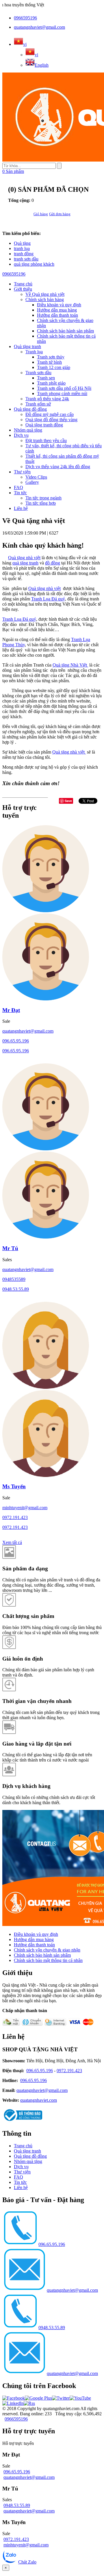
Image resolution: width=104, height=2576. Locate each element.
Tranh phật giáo (51, 383)
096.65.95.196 (16, 1041)
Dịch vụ (21, 435)
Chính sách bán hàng (45, 299)
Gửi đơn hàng (60, 214)
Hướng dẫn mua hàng (57, 310)
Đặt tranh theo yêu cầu (46, 440)
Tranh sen (46, 378)
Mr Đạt (11, 1010)
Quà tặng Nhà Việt (70, 665)
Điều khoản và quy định (59, 305)
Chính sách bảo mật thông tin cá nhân (48, 1960)
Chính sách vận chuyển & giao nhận (47, 1950)
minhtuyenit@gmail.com (25, 1508)
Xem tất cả (12, 1542)
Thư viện (22, 472)
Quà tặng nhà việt (24, 558)
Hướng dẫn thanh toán (57, 315)
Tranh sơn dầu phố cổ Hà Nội (64, 388)
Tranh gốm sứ (38, 404)
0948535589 (14, 1279)
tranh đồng (24, 254)
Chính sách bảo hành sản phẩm (65, 331)
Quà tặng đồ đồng (30, 409)
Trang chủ (23, 2146)
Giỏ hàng (41, 214)
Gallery (32, 482)
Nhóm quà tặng (28, 430)
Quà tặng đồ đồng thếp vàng (51, 420)
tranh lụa (22, 248)
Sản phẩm (13, 171)
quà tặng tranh (25, 563)
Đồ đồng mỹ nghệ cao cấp (50, 414)
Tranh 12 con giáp (54, 367)
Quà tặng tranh (27, 346)
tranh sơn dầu (26, 259)
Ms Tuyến (14, 1486)
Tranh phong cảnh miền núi (62, 393)
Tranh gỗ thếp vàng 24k (47, 399)
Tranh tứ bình (49, 362)
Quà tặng (22, 243)
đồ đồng (53, 563)
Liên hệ (21, 508)
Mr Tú (10, 1248)
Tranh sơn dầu (38, 373)
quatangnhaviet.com (39, 2100)
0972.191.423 (15, 1517)
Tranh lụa (34, 352)
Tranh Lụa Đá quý (48, 599)
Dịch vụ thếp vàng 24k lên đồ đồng (58, 467)
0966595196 (25, 18)
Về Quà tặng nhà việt (45, 294)
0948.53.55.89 (16, 1289)
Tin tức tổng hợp (41, 503)
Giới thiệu (23, 289)
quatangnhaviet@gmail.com (39, 27)
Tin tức (20, 493)
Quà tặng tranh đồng (44, 425)
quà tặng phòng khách (34, 264)
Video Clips (36, 477)
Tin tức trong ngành (43, 498)
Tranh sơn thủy (51, 357)
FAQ (18, 487)
